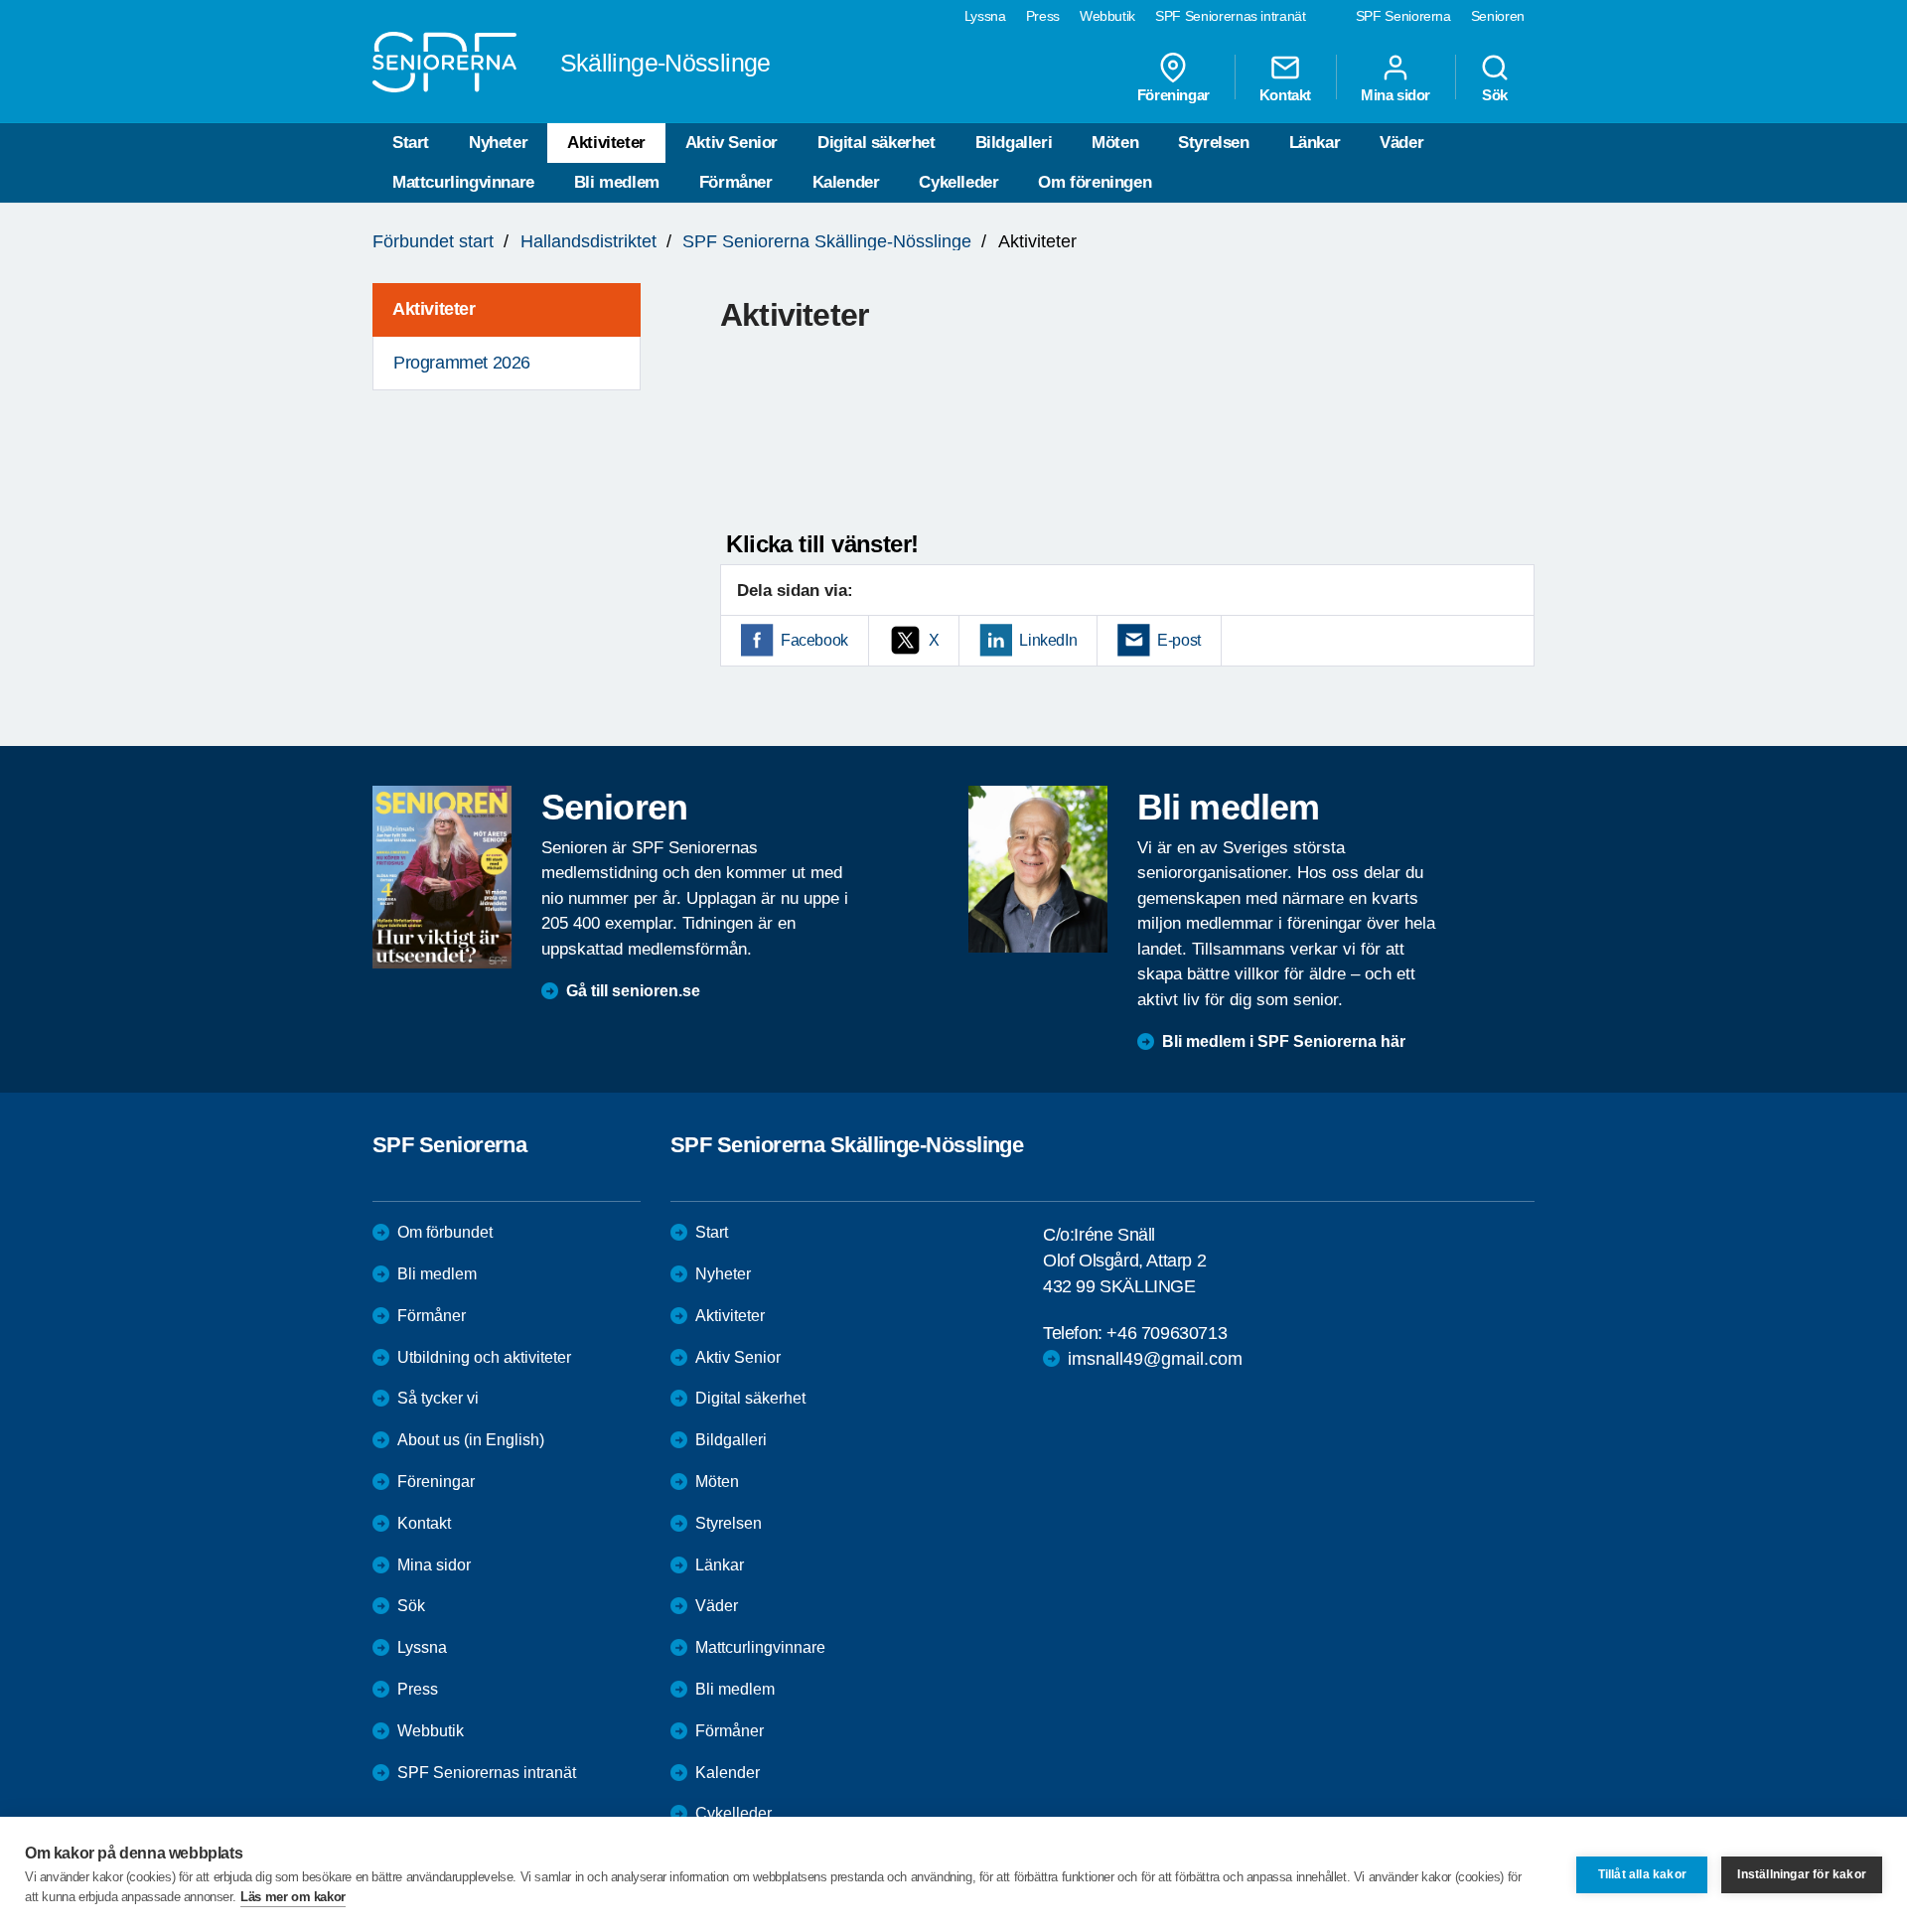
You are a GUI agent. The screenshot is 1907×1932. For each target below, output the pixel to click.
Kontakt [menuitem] (1285, 94)
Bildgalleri (1014, 143)
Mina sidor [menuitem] (1395, 94)
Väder (1401, 143)
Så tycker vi (438, 1398)
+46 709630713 (1167, 1333)
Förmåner (736, 182)
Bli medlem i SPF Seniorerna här (1284, 1041)
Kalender (846, 182)
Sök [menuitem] (1495, 94)
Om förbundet (445, 1232)
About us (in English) (471, 1440)
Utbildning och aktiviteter (484, 1357)
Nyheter (498, 143)
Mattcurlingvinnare (463, 182)
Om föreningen (1095, 182)
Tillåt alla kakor (1642, 1874)
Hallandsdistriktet (588, 241)
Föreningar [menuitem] (1174, 94)
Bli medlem (617, 182)
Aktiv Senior (732, 143)
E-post (1179, 640)
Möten (1115, 143)
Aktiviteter (606, 143)
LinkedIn (1048, 640)
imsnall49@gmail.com (1155, 1359)
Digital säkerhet (877, 143)
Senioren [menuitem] (1498, 16)
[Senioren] (442, 877)
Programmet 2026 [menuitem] (462, 363)
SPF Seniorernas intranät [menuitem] (1231, 16)
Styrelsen (1213, 143)
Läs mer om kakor (293, 1897)
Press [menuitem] (1043, 16)
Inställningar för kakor (1802, 1874)
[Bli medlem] (1038, 869)
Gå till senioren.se (633, 991)
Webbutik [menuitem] (1107, 16)
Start (411, 143)
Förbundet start (433, 241)
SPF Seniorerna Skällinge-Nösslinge (827, 241)
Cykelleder (958, 182)
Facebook (814, 640)
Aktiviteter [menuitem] (434, 309)
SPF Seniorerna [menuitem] (1403, 16)
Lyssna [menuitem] (985, 16)
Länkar (1315, 143)
